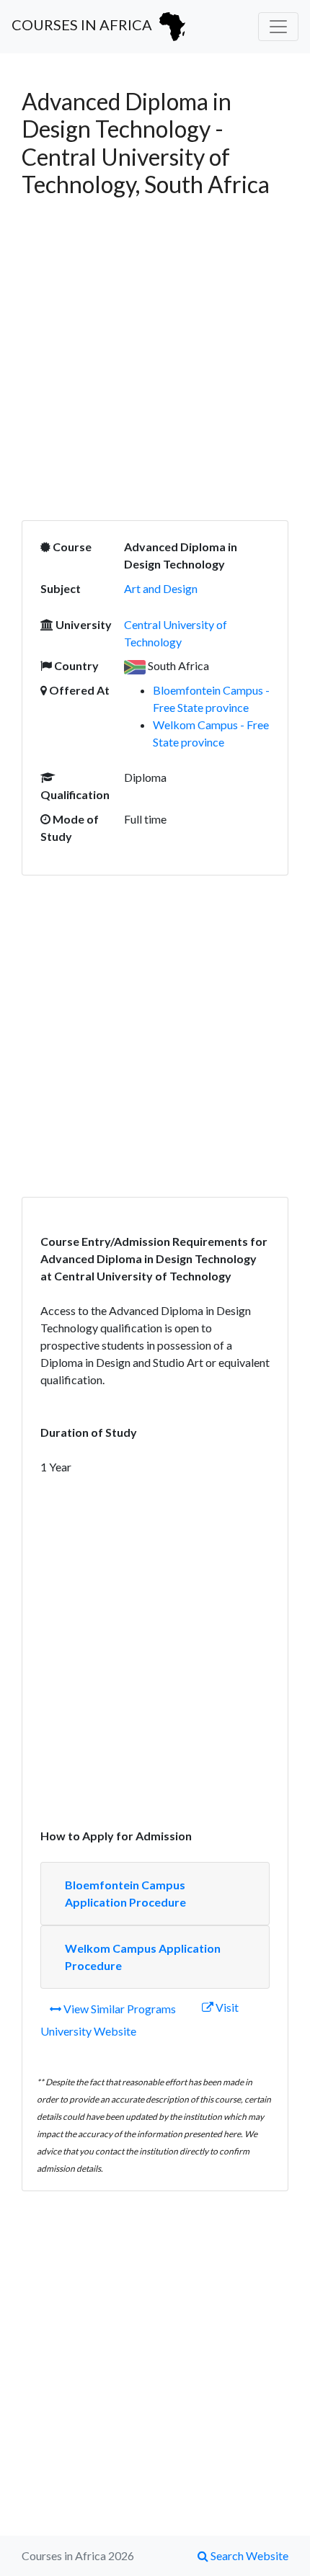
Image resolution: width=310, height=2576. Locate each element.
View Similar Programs (119, 2009)
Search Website (248, 2555)
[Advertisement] (155, 360)
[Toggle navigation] (278, 27)
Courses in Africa (83, 24)
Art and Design (161, 588)
